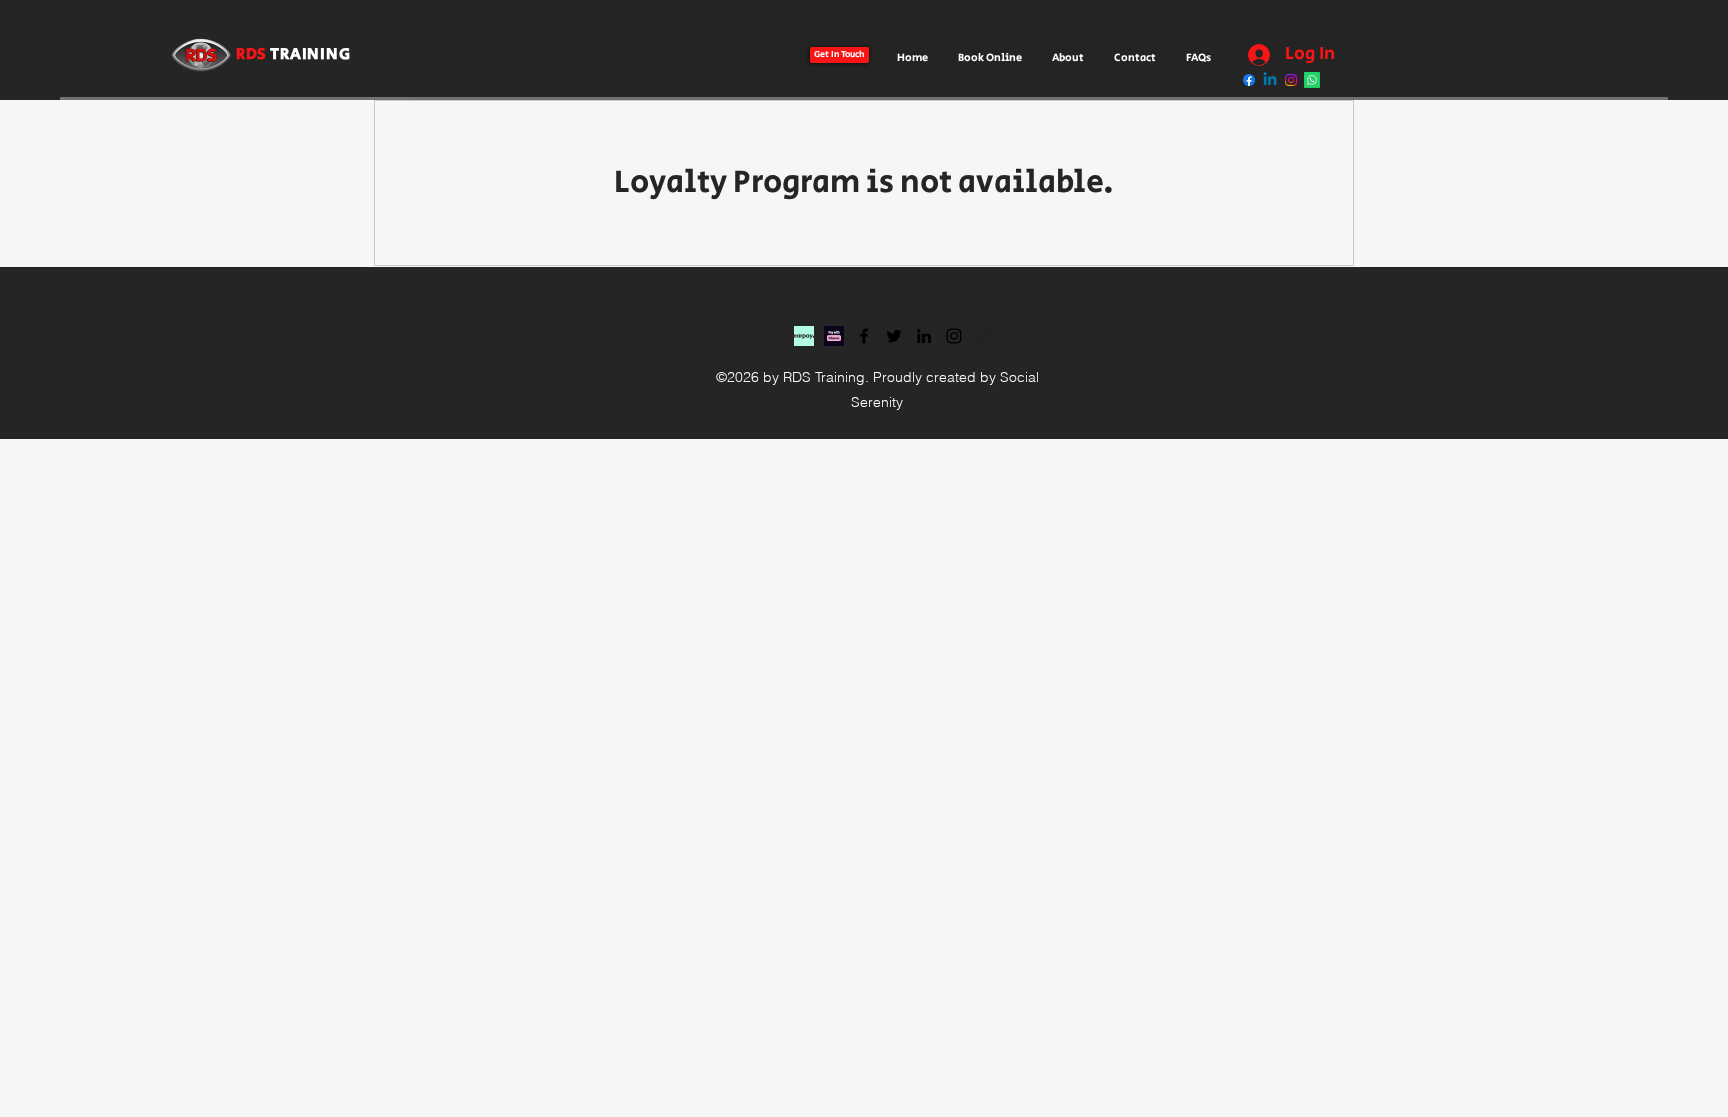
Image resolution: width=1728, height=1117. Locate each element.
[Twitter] (894, 336)
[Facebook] (864, 336)
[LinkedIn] (924, 336)
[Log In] (1254, 55)
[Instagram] (954, 336)
